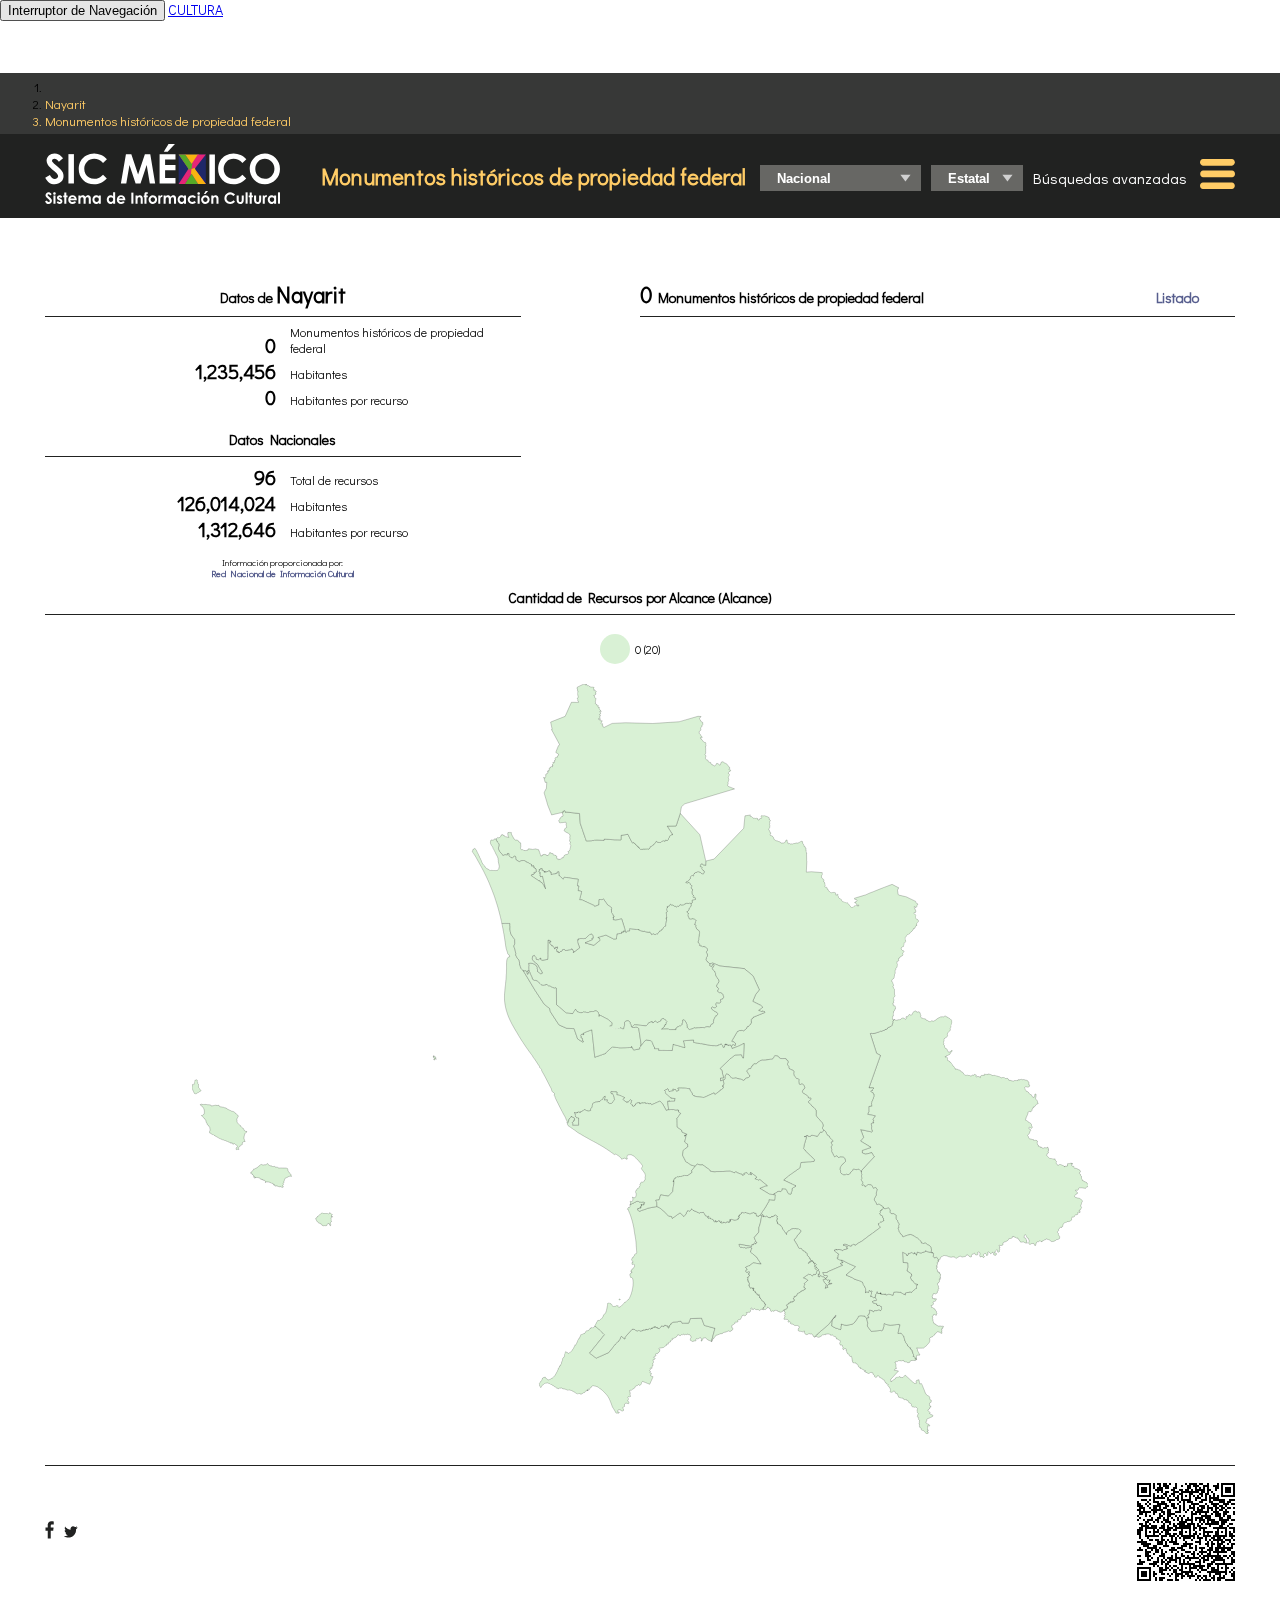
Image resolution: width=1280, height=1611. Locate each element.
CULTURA (195, 9)
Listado (1177, 297)
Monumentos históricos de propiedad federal (168, 120)
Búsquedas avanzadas (1110, 178)
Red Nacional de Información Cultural (282, 573)
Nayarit (65, 103)
